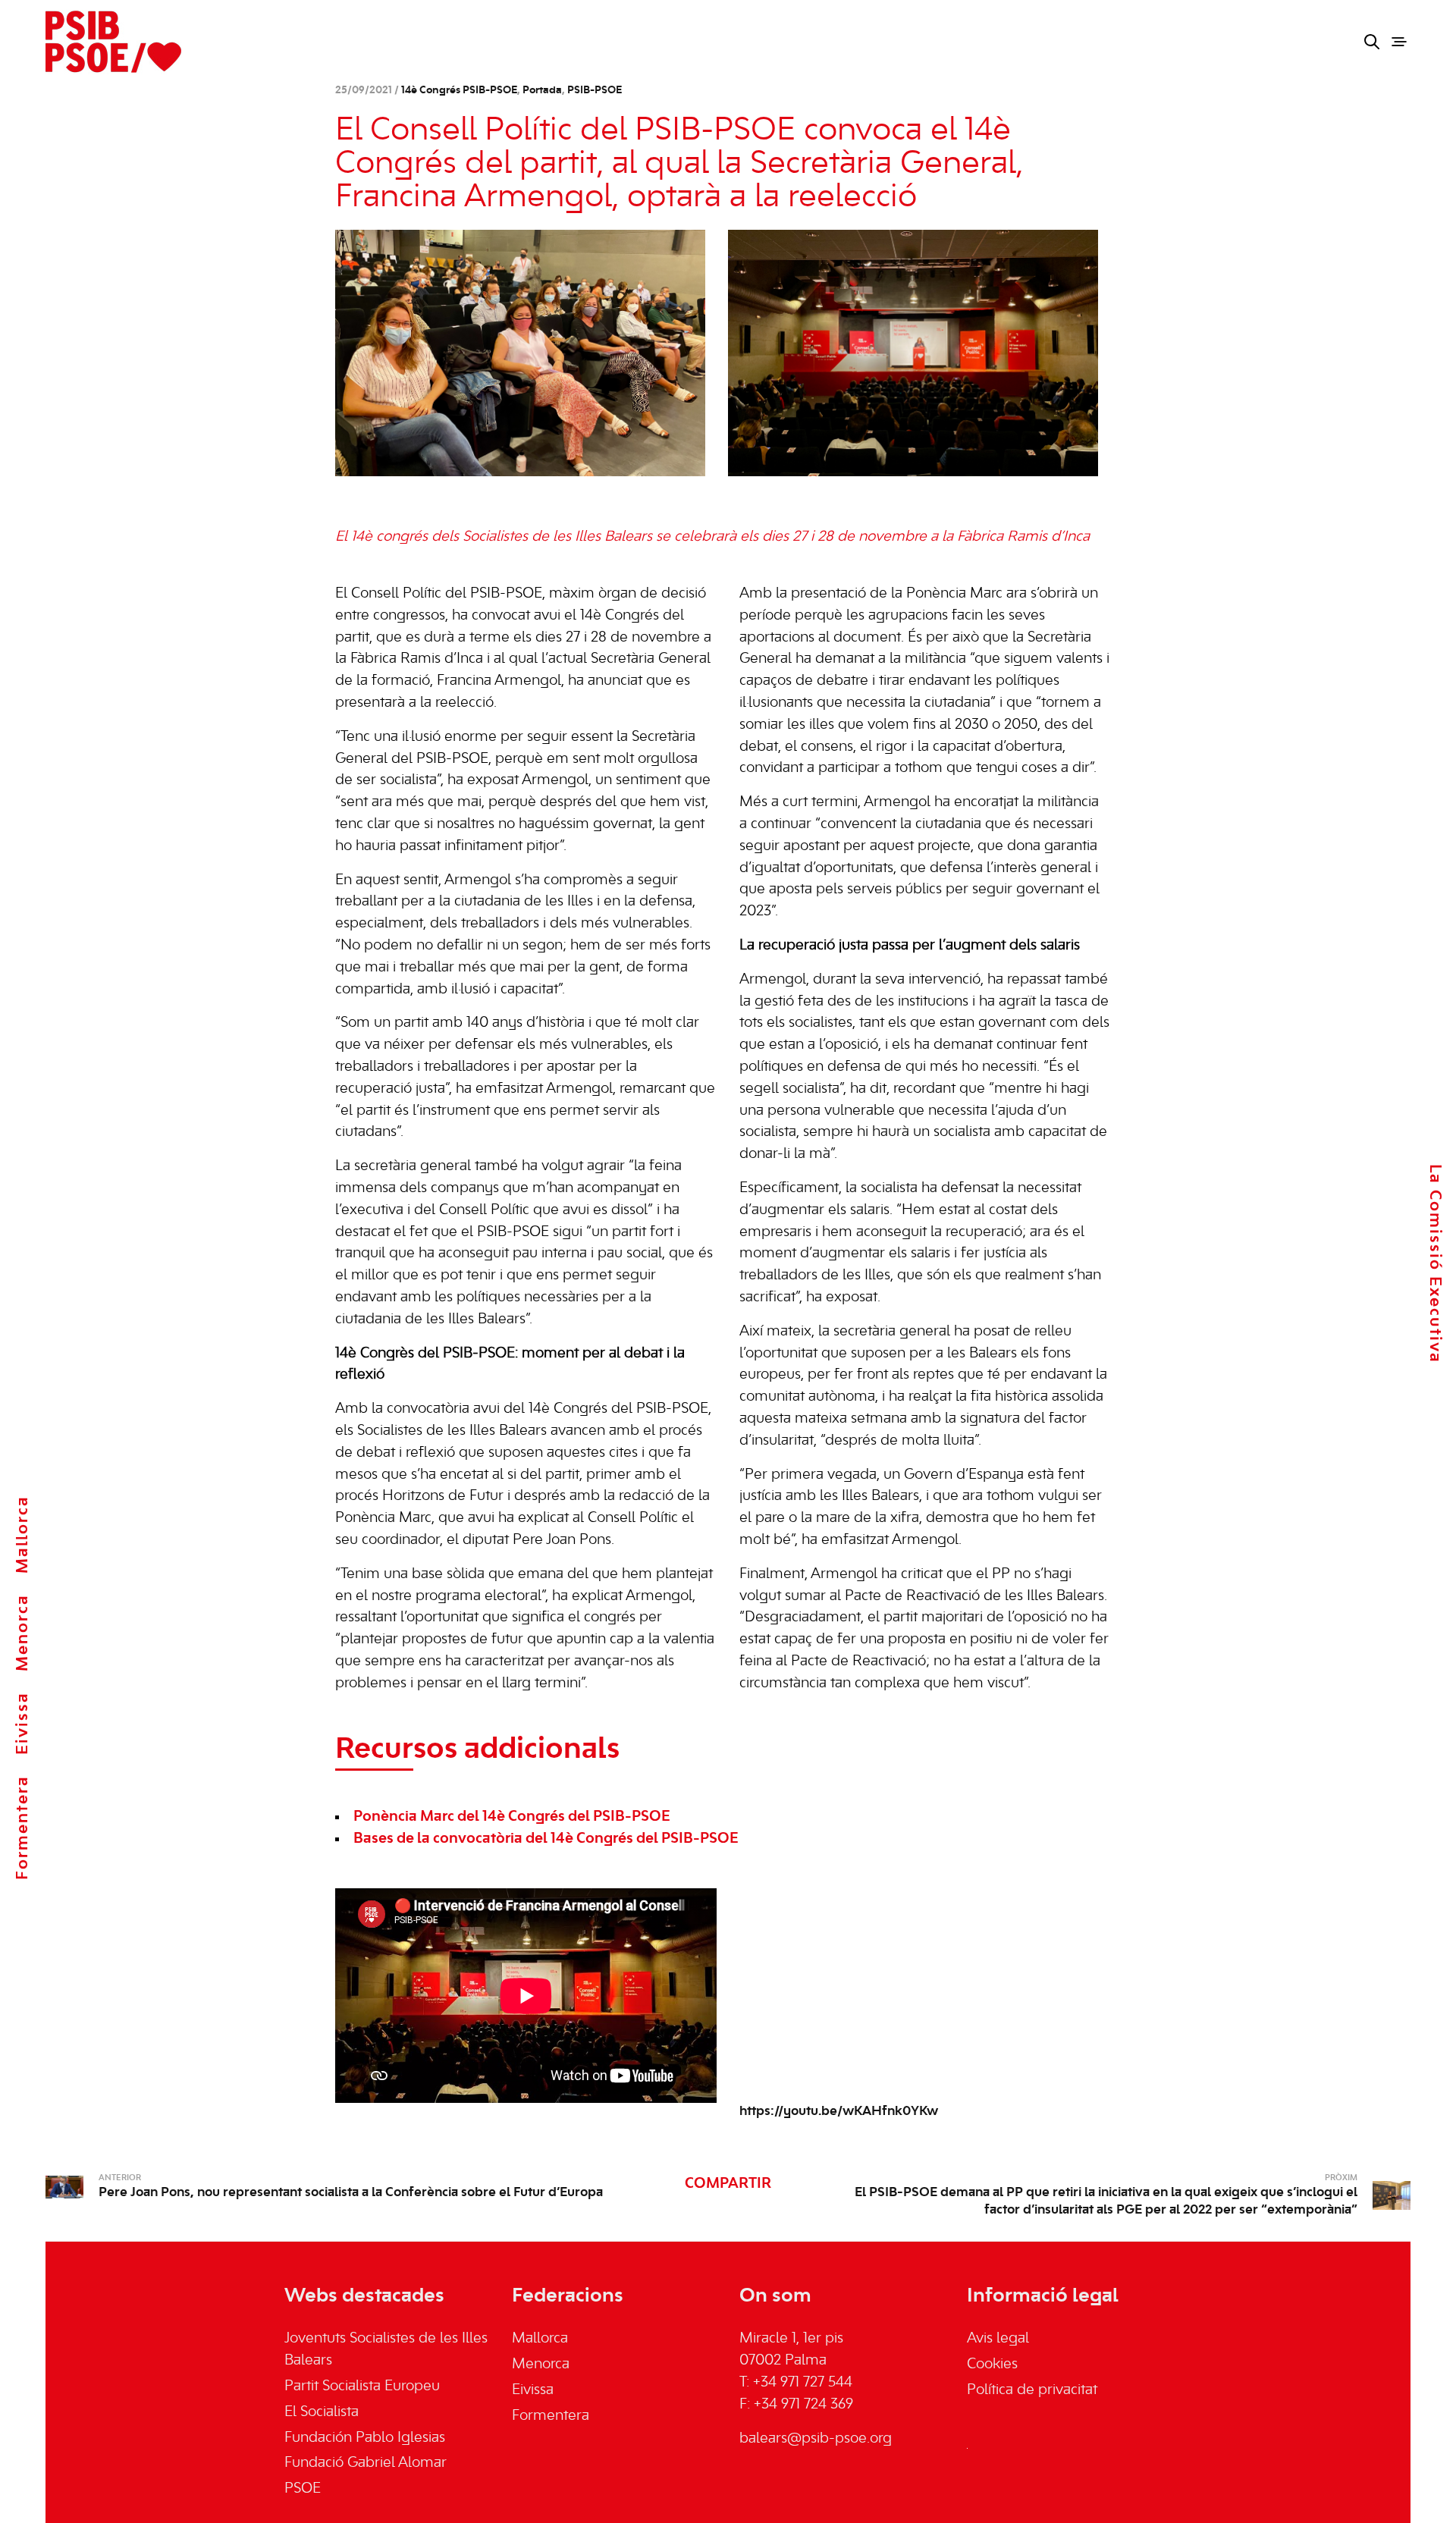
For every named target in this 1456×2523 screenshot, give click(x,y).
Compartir (728, 2184)
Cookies (992, 2365)
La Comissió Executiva (1435, 1263)
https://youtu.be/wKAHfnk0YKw (839, 2111)
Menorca (23, 1633)
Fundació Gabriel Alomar (366, 2463)
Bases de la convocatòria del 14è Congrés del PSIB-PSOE (546, 1839)
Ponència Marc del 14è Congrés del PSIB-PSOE (512, 1817)
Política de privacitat (1032, 2390)
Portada (542, 91)
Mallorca (23, 1535)
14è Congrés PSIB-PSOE (459, 91)
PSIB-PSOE (595, 91)
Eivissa (23, 1723)
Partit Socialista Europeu (362, 2386)
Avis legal (998, 2339)
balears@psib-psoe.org (816, 2439)
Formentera (23, 1828)
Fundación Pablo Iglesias (365, 2438)
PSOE (303, 2489)
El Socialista (322, 2412)
